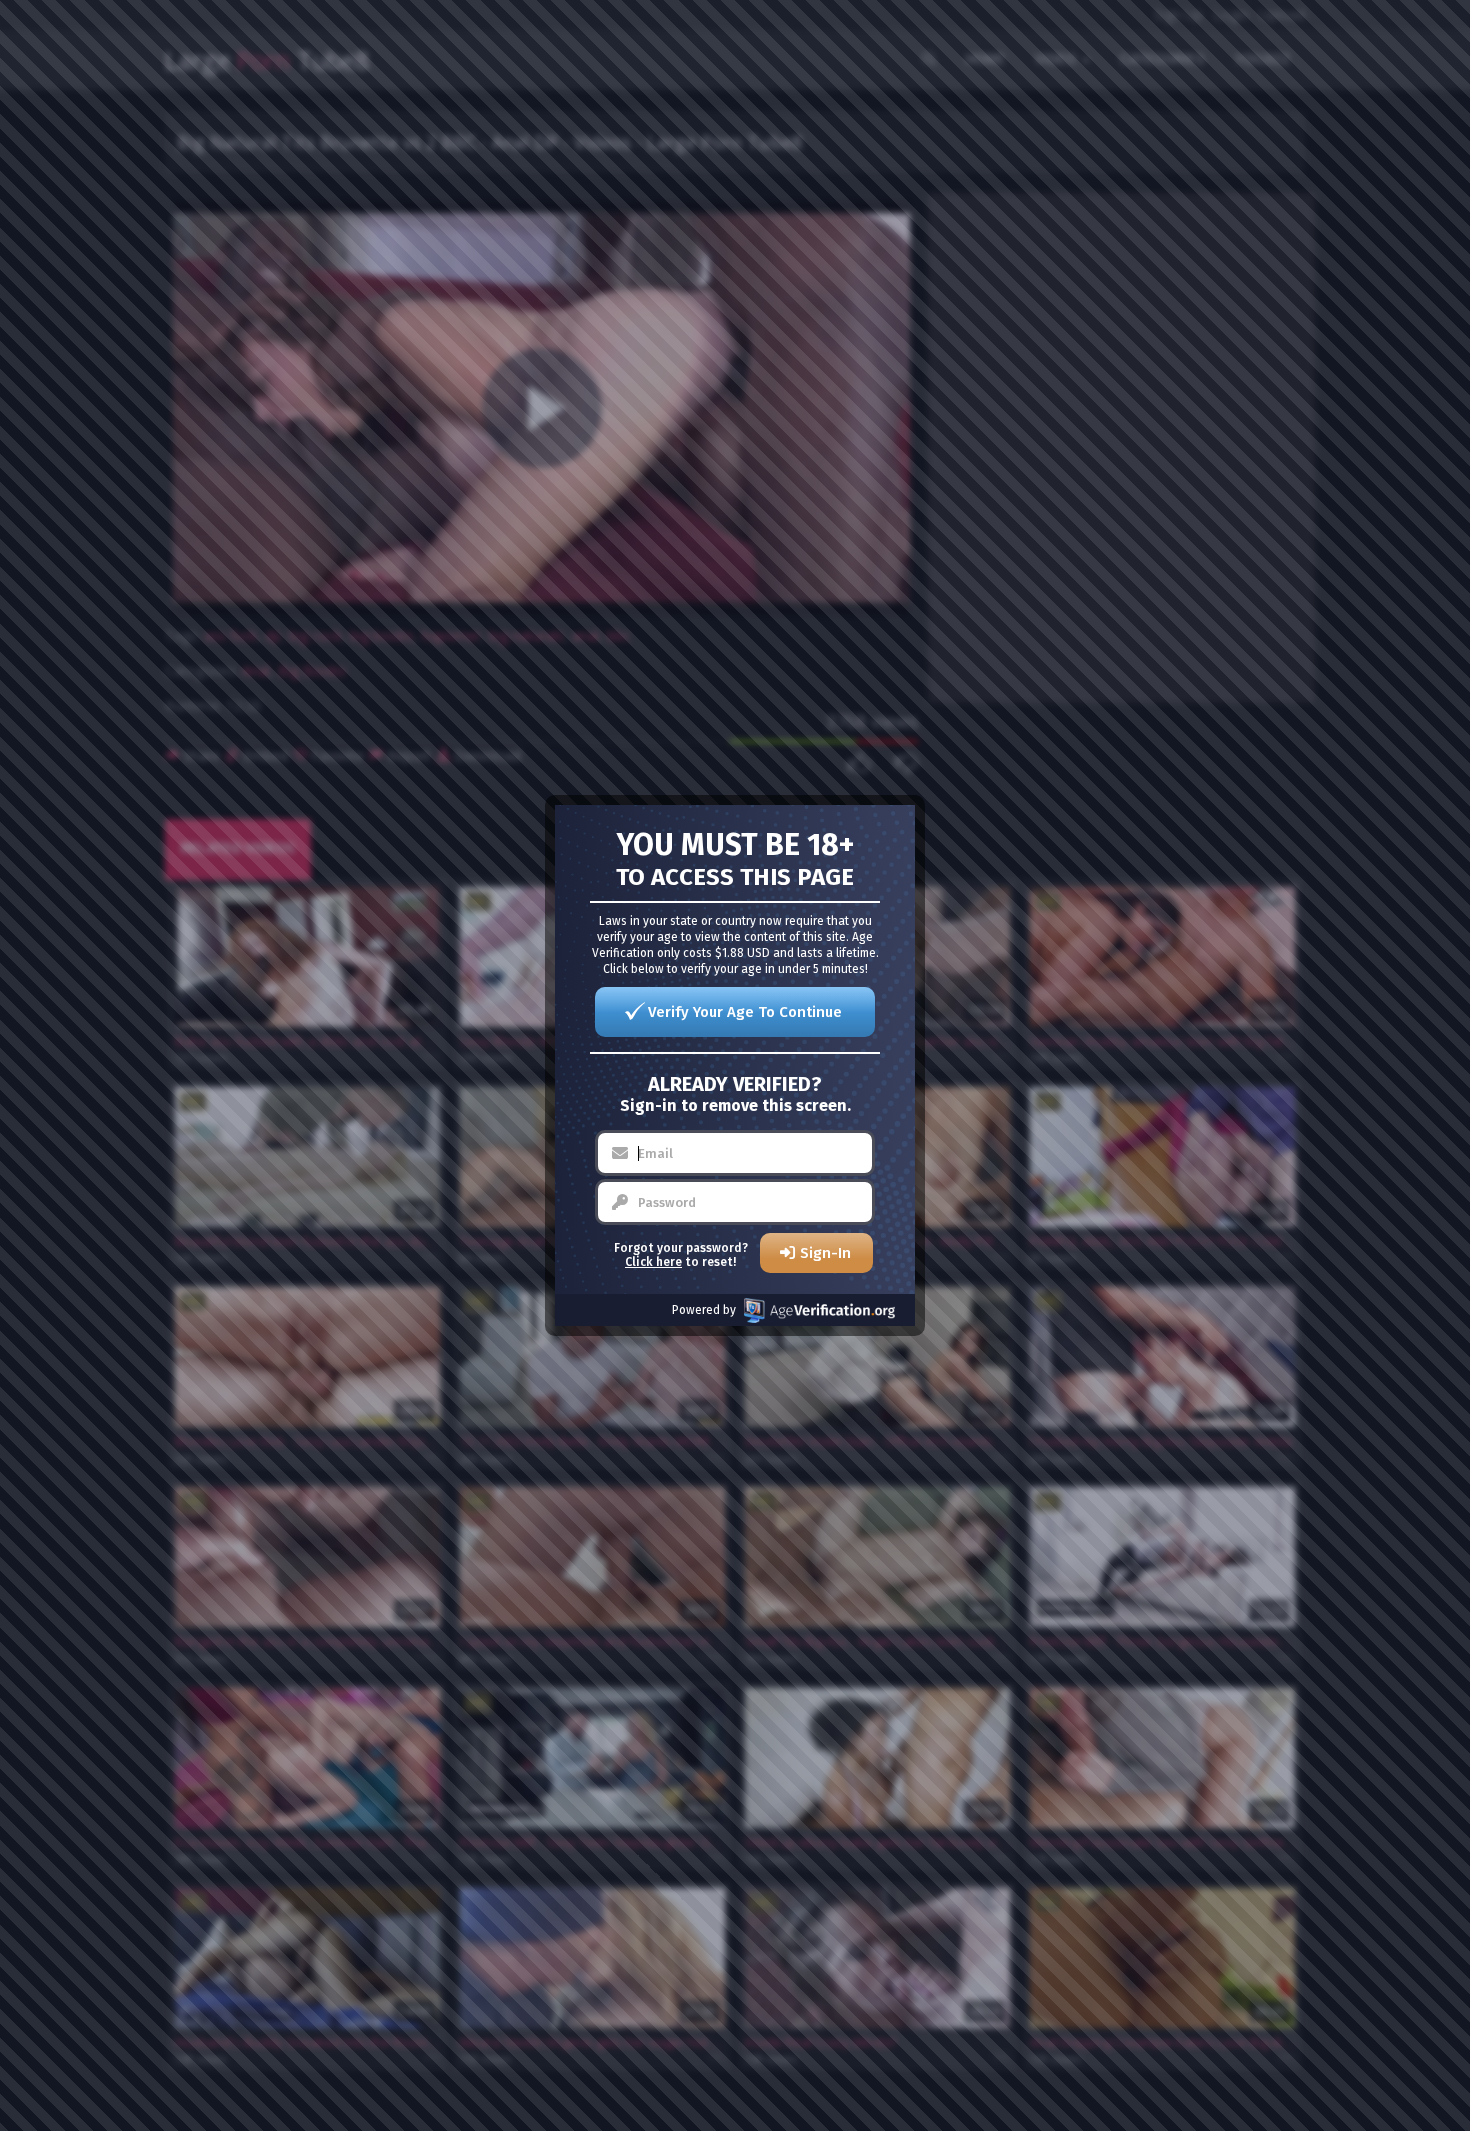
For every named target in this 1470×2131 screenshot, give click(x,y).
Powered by (704, 1310)
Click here (653, 1262)
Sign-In (825, 1253)
